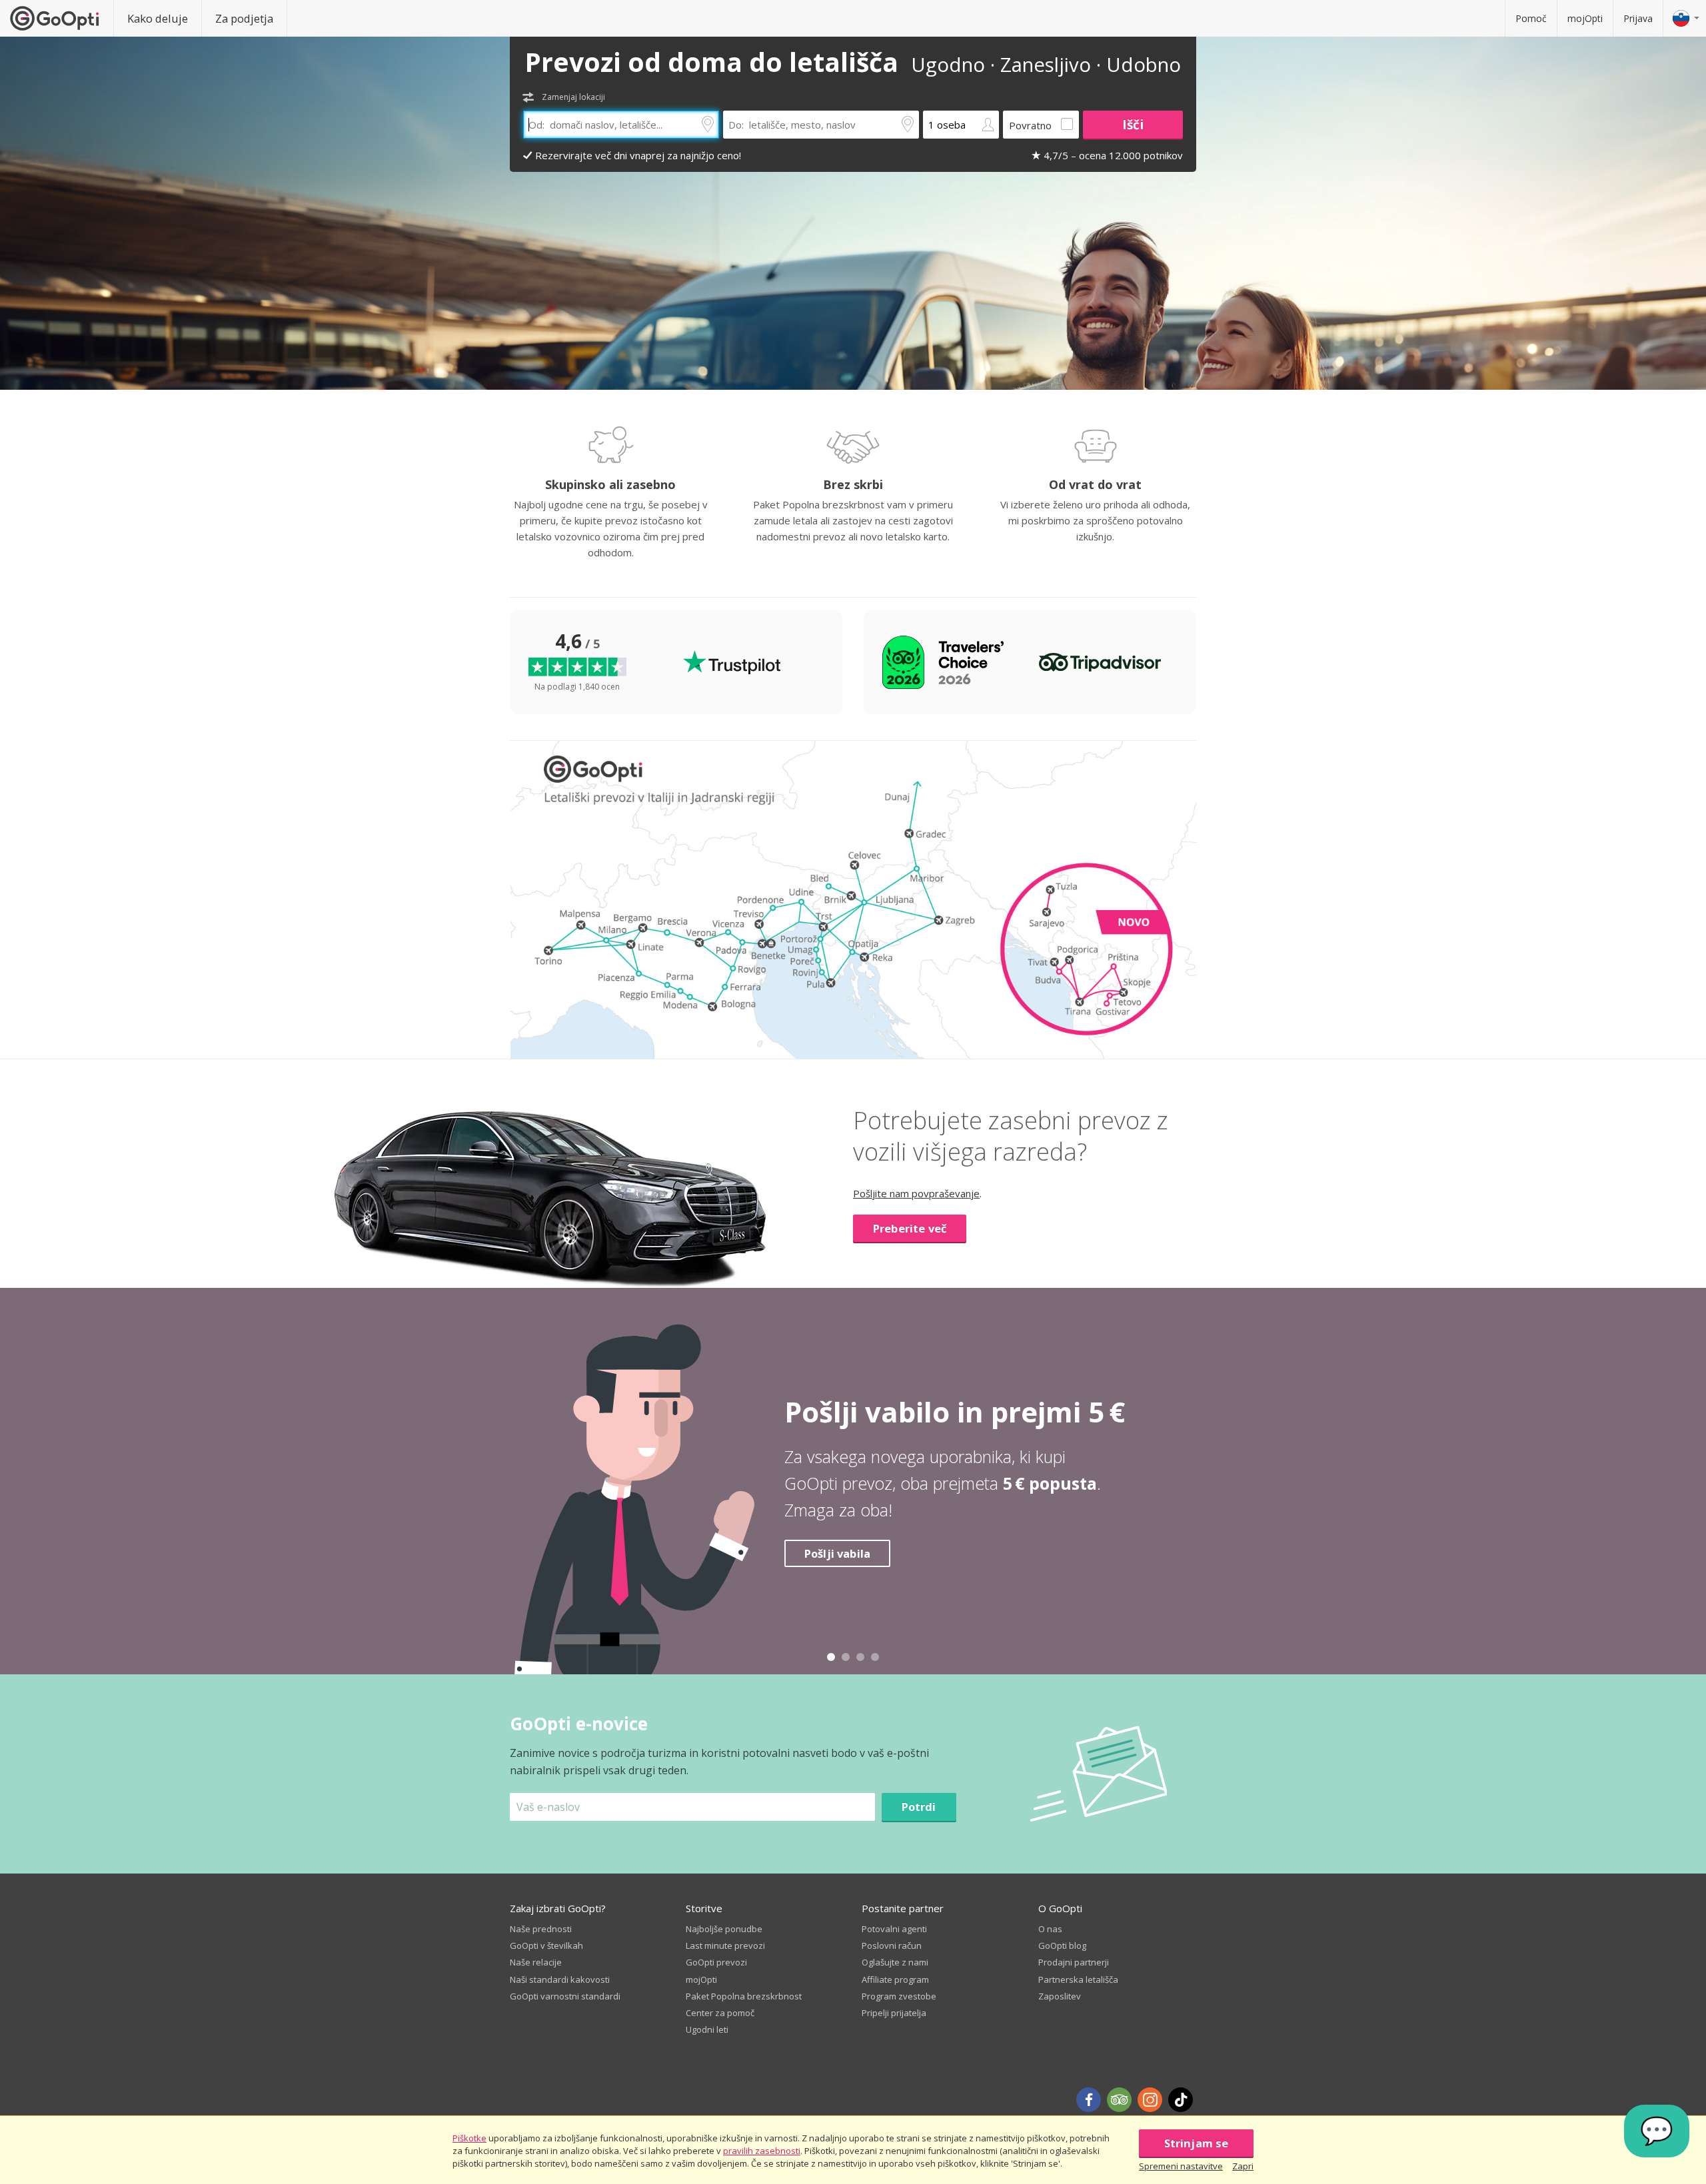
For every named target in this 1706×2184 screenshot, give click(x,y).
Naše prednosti (541, 1929)
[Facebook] (1089, 2100)
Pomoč (1531, 18)
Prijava (1638, 18)
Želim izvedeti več (855, 1567)
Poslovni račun (892, 1945)
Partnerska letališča (1078, 1979)
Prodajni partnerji (1074, 1962)
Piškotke (469, 2138)
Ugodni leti (707, 2029)
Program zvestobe (899, 1996)
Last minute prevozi (725, 1945)
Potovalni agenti (894, 1929)
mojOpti (1585, 18)
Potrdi (919, 1807)
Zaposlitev (1060, 1996)
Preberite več (910, 1228)
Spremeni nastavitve (1181, 2166)
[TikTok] (1181, 2100)
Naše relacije (536, 1962)
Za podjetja (244, 18)
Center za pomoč (720, 2013)
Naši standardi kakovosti (560, 1979)
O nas (1050, 1929)
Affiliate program (895, 1979)
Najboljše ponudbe (724, 1929)
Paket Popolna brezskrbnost (744, 1996)
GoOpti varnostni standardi (565, 1996)
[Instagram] (1150, 2100)
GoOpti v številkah (546, 1945)
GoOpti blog (1062, 1945)
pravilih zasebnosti (762, 2151)
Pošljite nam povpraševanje (916, 1193)
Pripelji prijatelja (894, 2013)
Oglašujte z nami (895, 1962)
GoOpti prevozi (716, 1962)
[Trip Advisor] (1119, 2100)
